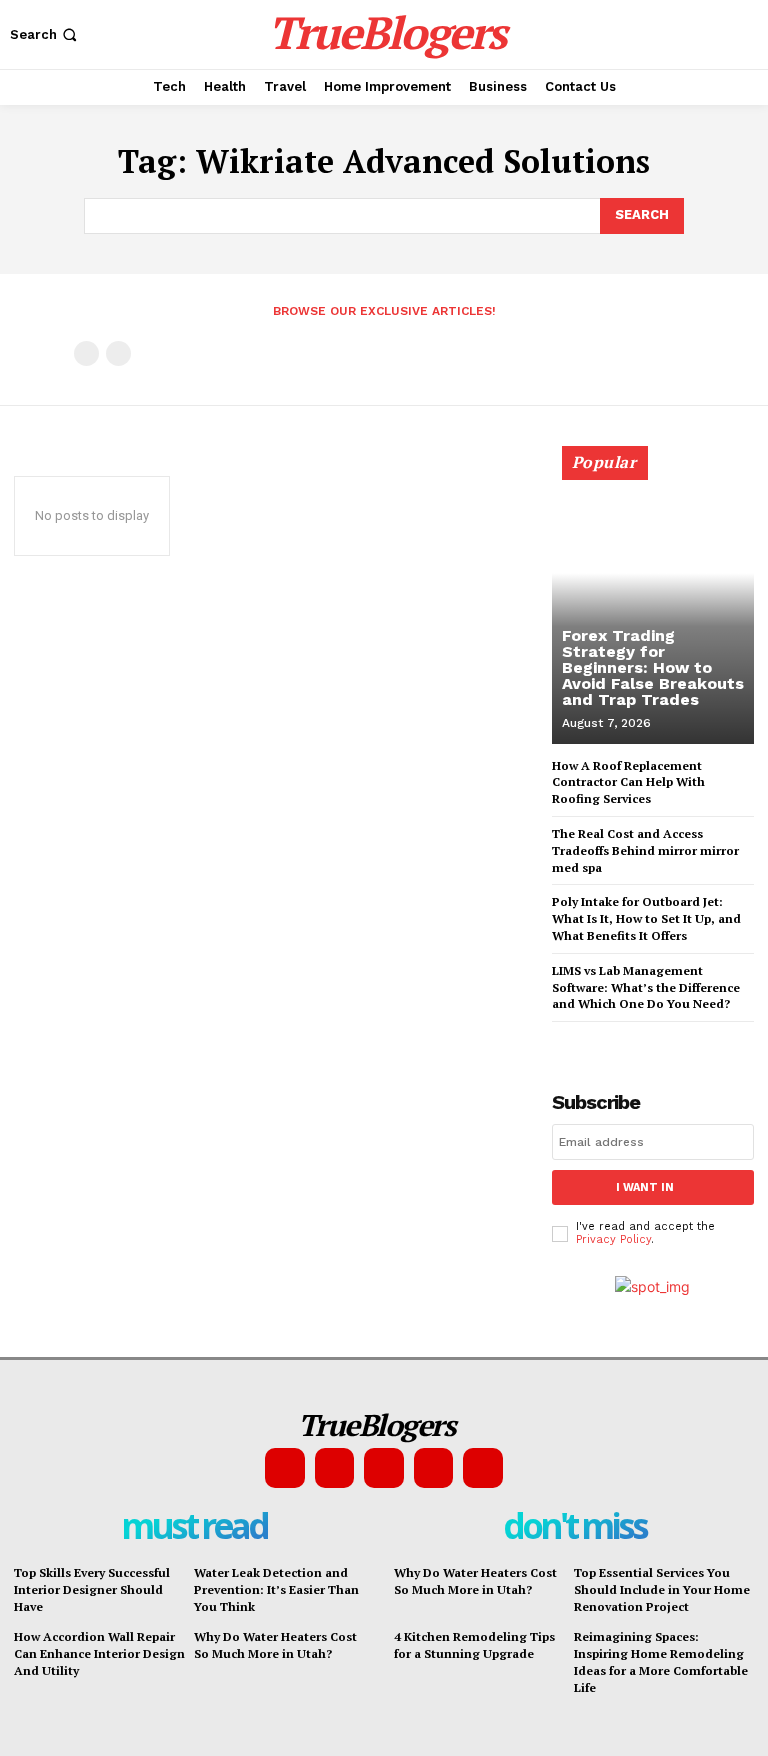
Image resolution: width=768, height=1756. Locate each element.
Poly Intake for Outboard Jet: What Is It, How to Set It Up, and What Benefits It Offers (646, 918)
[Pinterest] (384, 1468)
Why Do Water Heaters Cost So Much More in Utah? (275, 1645)
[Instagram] (335, 1468)
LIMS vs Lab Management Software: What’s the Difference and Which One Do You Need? (646, 987)
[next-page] (596, 1039)
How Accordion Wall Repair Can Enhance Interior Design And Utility (99, 1653)
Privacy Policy (613, 1239)
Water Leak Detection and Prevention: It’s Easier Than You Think (276, 1589)
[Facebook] (285, 1468)
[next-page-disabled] (118, 353)
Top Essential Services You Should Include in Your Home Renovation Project (662, 1589)
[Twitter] (434, 1468)
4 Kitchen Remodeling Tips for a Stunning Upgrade (474, 1645)
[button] (45, 34)
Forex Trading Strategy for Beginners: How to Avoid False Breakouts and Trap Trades (653, 667)
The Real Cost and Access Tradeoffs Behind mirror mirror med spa (645, 850)
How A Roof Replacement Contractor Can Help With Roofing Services (628, 782)
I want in (645, 1187)
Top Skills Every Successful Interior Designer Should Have (92, 1589)
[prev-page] (86, 353)
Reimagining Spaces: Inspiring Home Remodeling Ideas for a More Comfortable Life (661, 1661)
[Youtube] (483, 1468)
